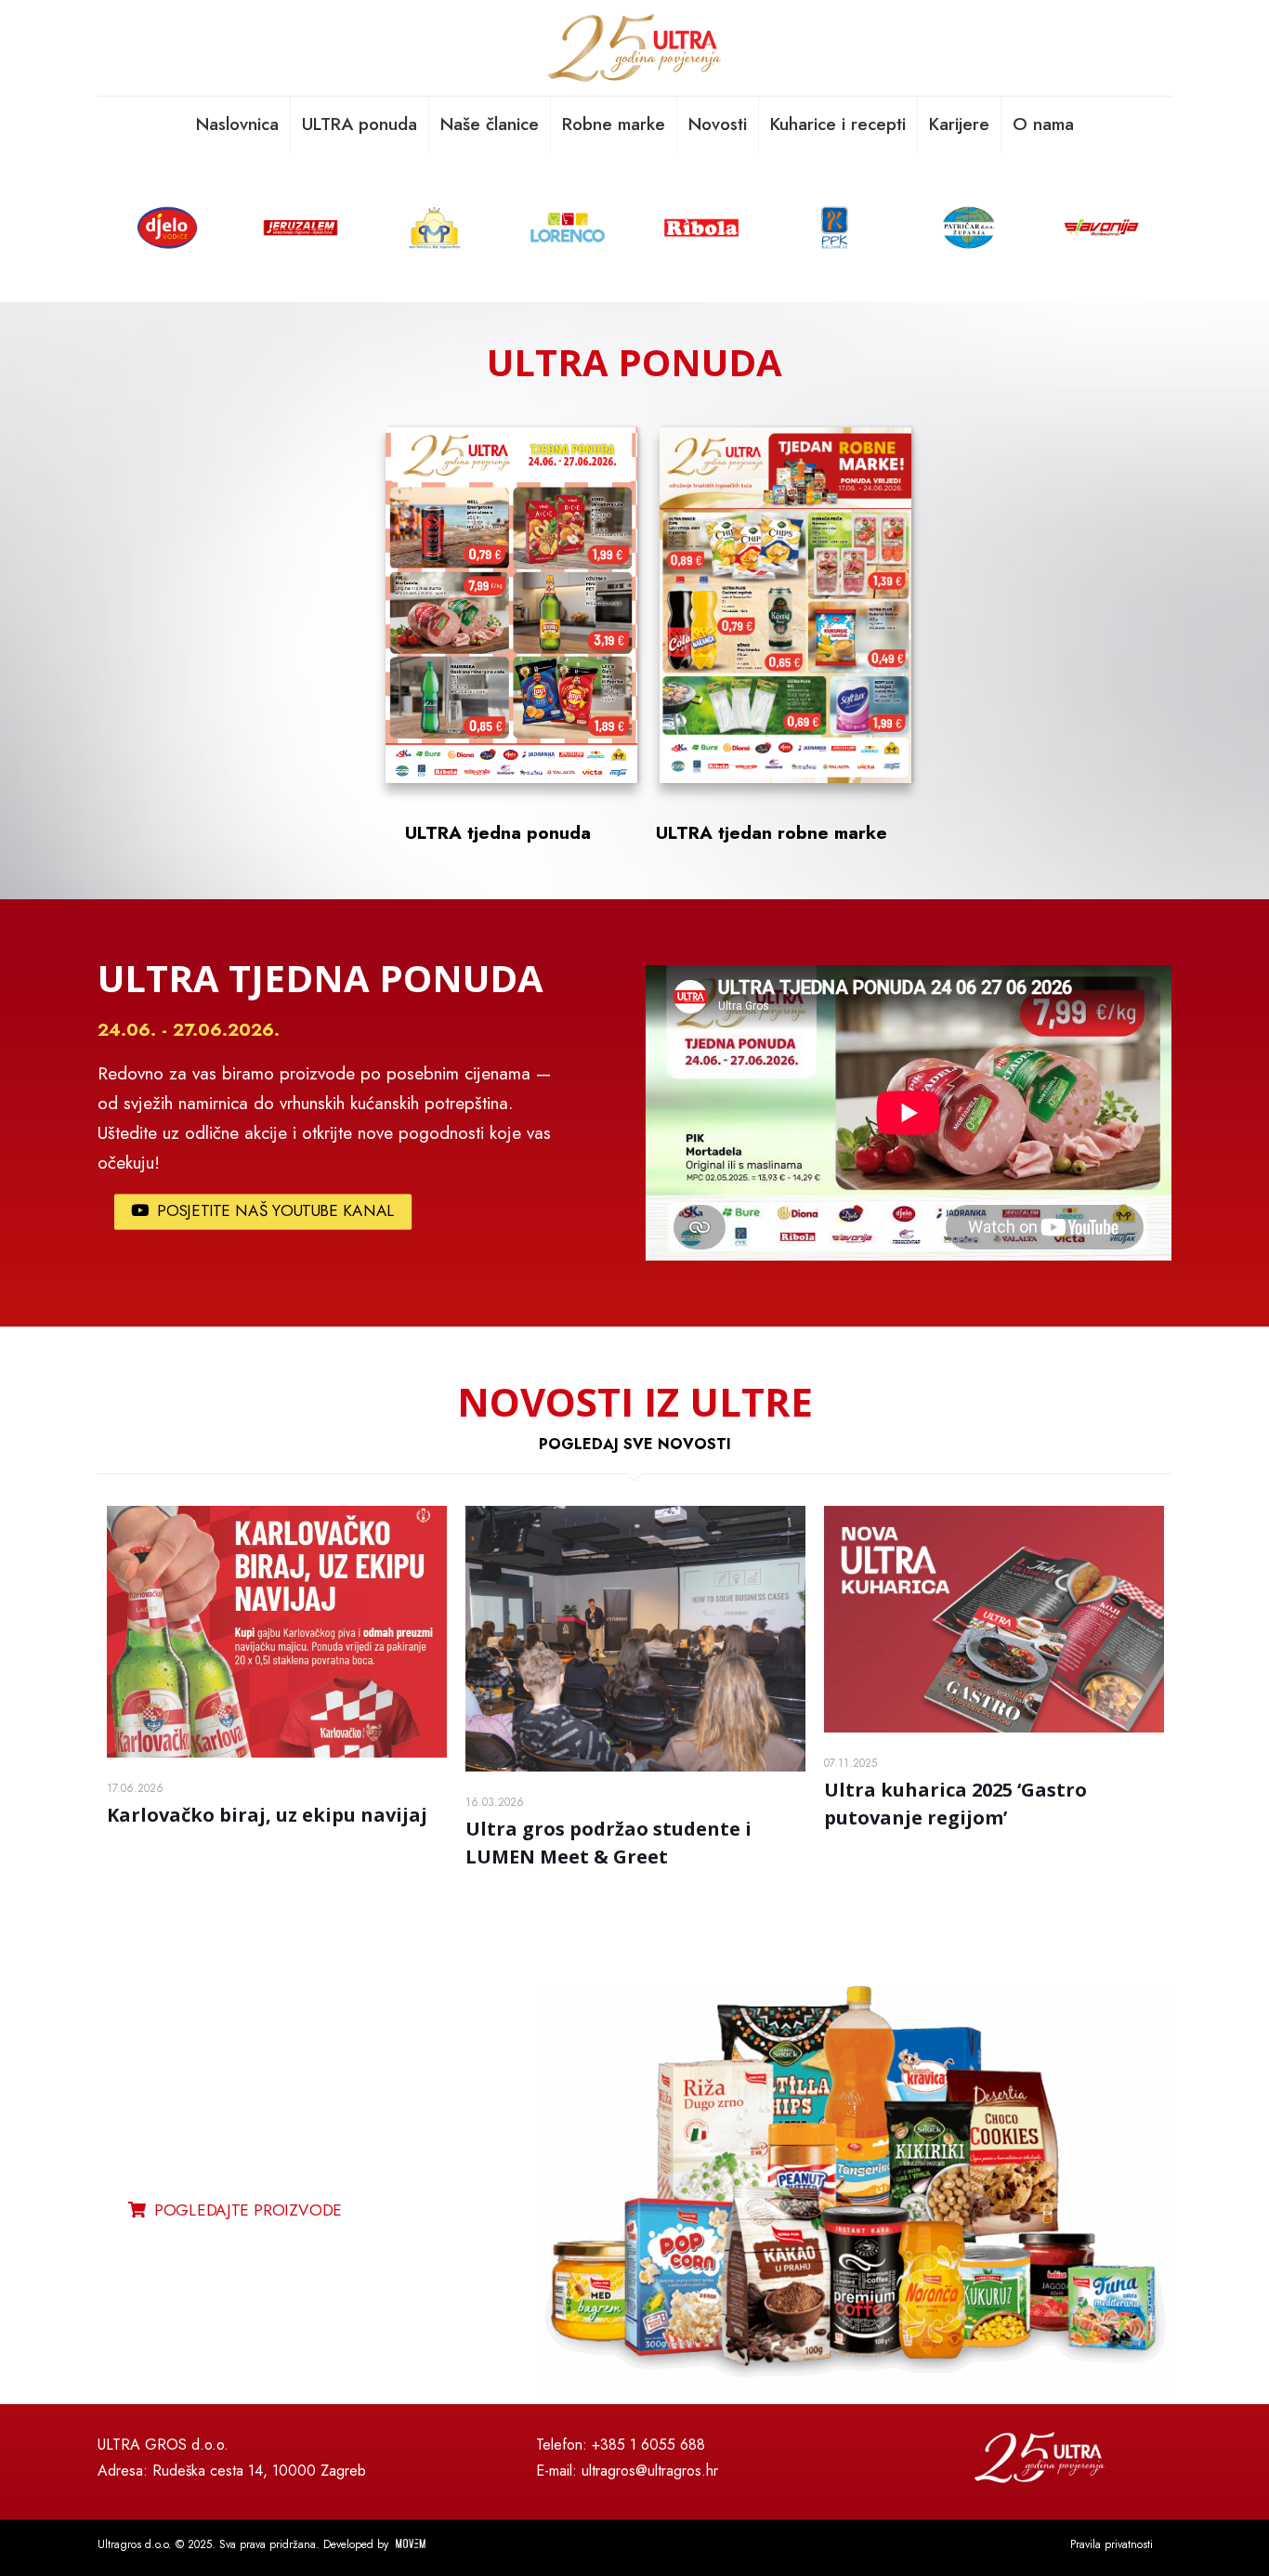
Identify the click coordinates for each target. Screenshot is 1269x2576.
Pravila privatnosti (1112, 2544)
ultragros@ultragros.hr (650, 2471)
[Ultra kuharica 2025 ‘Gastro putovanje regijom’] (994, 1619)
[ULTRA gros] (634, 48)
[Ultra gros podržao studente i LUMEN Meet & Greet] (635, 1639)
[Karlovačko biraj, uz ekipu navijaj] (277, 1632)
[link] (854, 2190)
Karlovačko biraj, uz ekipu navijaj (267, 1815)
